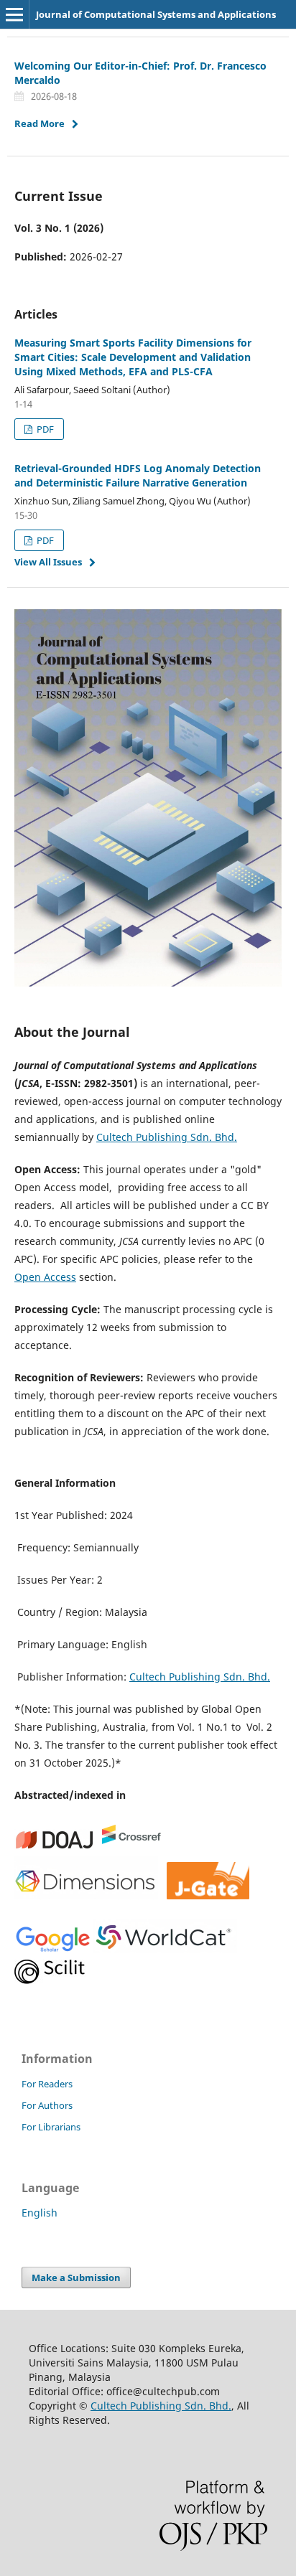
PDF (44, 429)
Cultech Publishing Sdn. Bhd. (167, 1137)
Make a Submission (76, 2277)
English (40, 2213)
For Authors (47, 2105)
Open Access (45, 1277)
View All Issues (48, 562)
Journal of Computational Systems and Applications (156, 14)
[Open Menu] (14, 14)
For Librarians (51, 2127)
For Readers (47, 2084)
